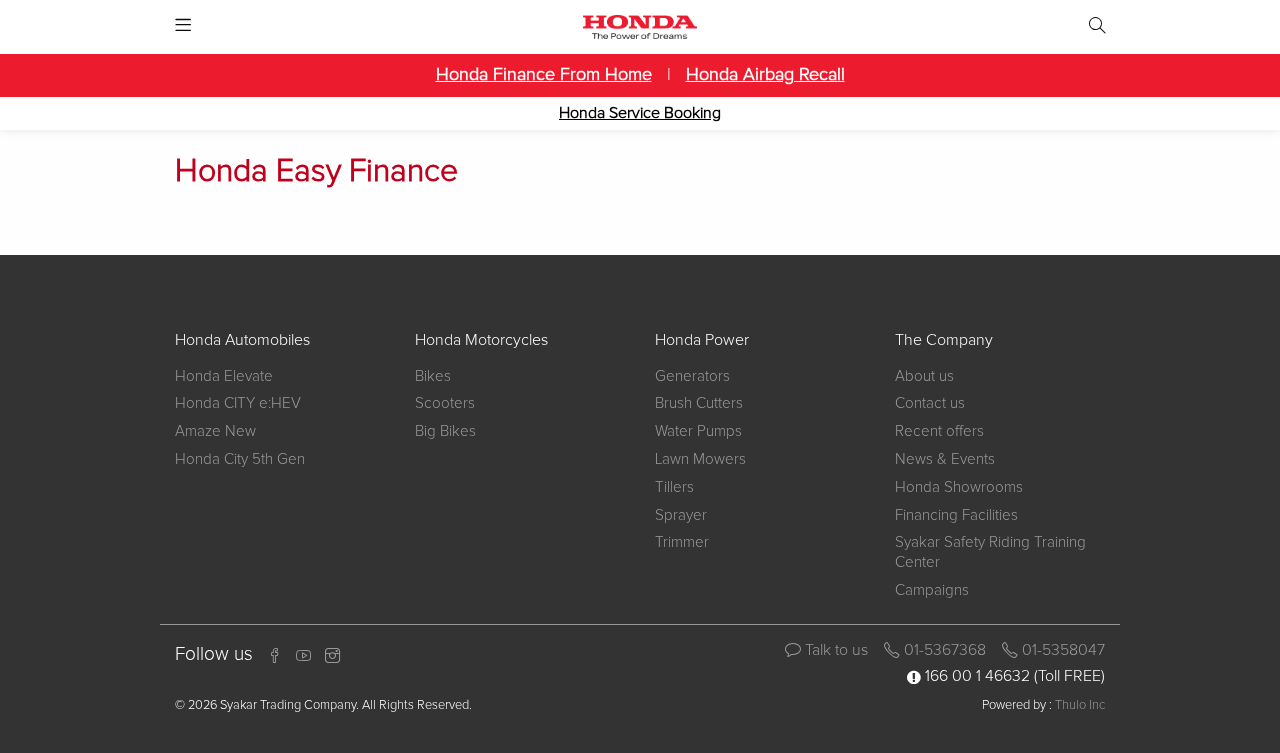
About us (924, 376)
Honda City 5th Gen (240, 459)
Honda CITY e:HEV (238, 403)
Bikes (433, 376)
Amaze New (215, 431)
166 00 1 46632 (977, 676)
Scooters (445, 403)
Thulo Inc (1080, 705)
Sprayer (681, 515)
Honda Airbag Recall (765, 75)
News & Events (945, 459)
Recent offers (939, 431)
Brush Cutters (699, 403)
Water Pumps (698, 431)
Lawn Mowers (700, 459)
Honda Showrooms (959, 487)
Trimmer (682, 542)
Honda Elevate (224, 376)
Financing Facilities (956, 515)
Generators (692, 376)
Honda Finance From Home (544, 75)
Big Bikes (445, 431)
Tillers (674, 487)
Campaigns (932, 590)
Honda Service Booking (640, 113)
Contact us (930, 403)
